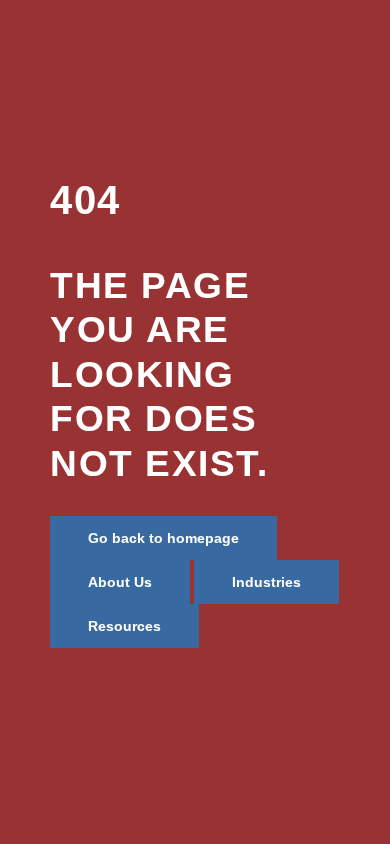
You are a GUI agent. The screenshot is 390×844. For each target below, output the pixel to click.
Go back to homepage (163, 538)
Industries (266, 582)
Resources (124, 626)
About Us (120, 582)
